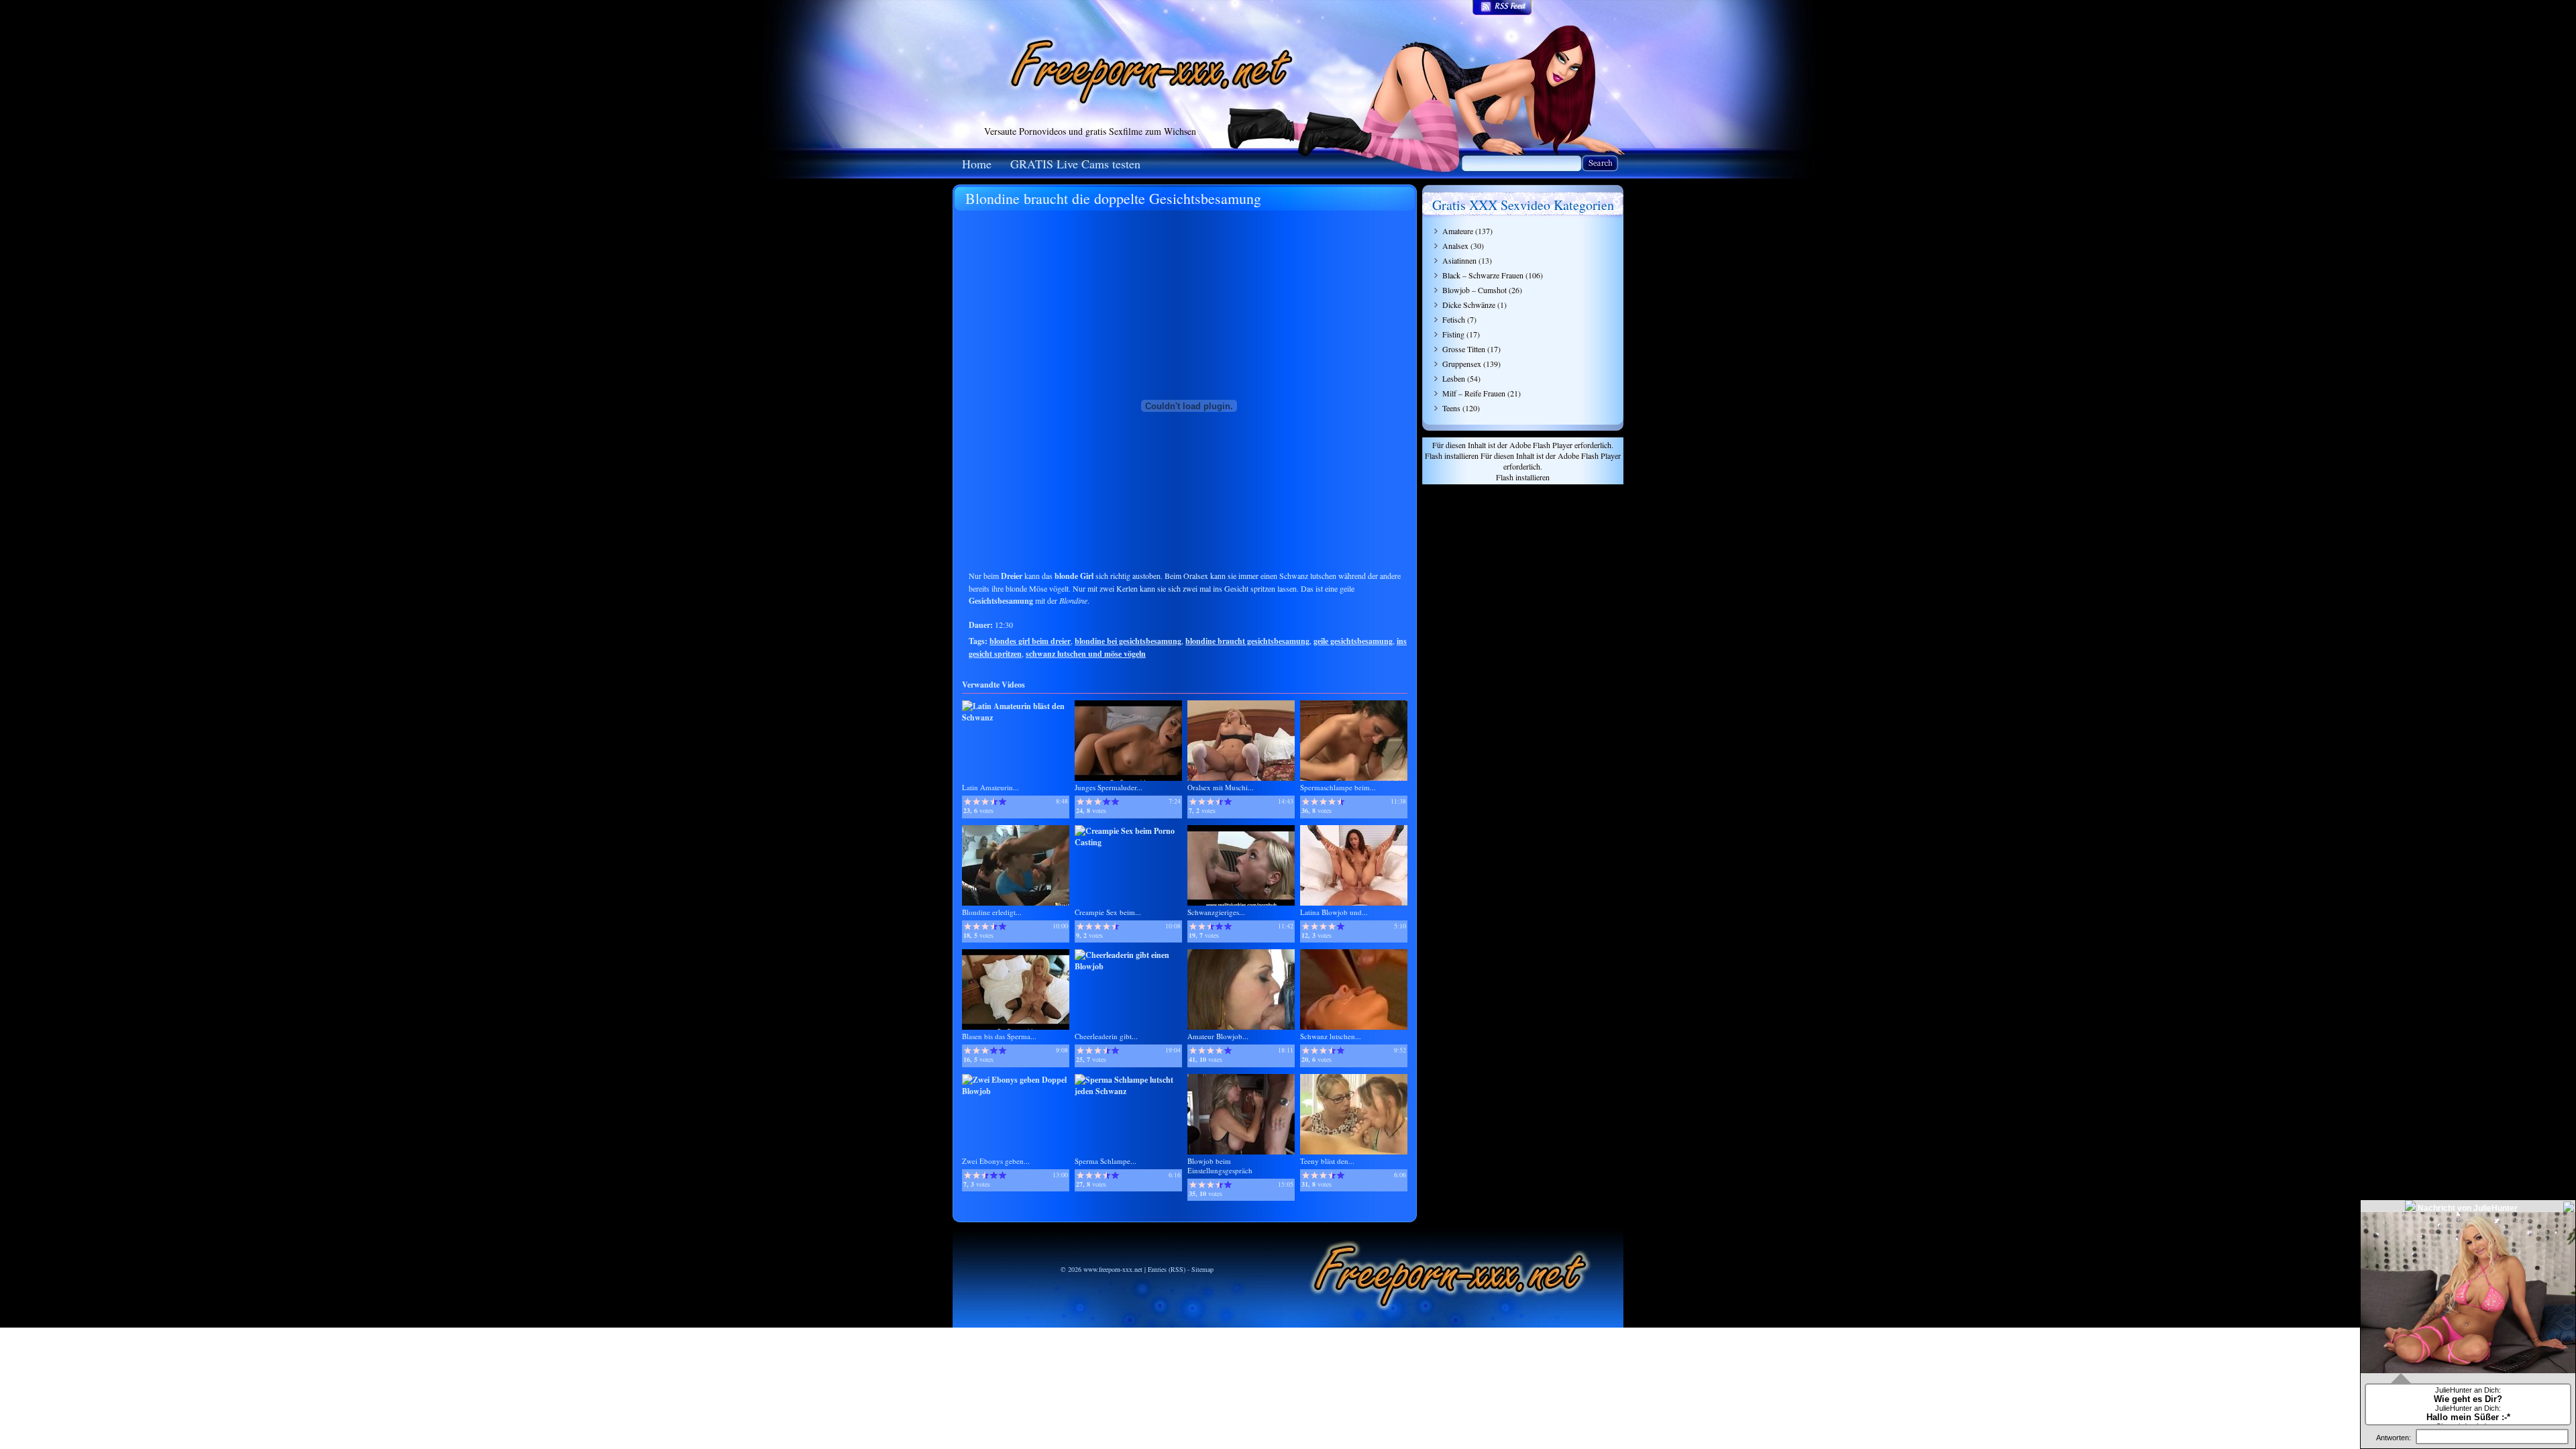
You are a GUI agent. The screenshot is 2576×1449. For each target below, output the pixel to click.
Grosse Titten (1464, 349)
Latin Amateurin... (990, 787)
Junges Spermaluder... (1109, 787)
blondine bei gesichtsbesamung (1128, 641)
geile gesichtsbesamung (1353, 641)
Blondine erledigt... (992, 912)
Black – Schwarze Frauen (1483, 275)
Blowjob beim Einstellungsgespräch (1220, 1166)
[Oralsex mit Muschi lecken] (1241, 778)
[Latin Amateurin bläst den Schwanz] (1016, 717)
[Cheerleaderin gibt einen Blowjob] (1128, 966)
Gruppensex (1462, 364)
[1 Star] (968, 802)
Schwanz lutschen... (1331, 1036)
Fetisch (1454, 319)
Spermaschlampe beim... (1338, 787)
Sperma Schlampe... (1106, 1161)
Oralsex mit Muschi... (1221, 787)
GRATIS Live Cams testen (1075, 164)
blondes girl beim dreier (1030, 641)
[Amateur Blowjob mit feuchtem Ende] (1241, 1027)
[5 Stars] (1003, 802)
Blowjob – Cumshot (1474, 290)
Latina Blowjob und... (1334, 912)
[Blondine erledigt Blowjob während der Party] (1016, 903)
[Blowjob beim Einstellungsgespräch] (1241, 1151)
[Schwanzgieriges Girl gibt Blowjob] (1241, 903)
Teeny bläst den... (1327, 1161)
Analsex (1455, 246)
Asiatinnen (1459, 260)
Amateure (1458, 231)
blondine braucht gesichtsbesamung (1247, 641)
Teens (1451, 408)
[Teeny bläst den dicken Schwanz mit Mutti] (1354, 1151)
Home (977, 164)
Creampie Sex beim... (1108, 912)
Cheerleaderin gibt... (1106, 1036)
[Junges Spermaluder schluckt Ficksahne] (1128, 778)
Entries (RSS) (1167, 1269)
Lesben (1454, 378)
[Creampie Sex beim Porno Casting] (1128, 842)
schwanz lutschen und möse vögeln (1086, 654)
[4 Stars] (994, 802)
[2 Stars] (976, 802)
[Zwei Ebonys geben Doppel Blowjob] (1016, 1091)
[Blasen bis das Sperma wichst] (1016, 1027)
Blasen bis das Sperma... (999, 1036)
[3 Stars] (985, 802)
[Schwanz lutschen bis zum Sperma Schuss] (1354, 1027)
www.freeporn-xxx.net (1113, 1269)
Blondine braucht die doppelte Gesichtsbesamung (1113, 198)
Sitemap (1202, 1269)
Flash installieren (1452, 455)
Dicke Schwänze (1469, 305)
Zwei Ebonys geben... (996, 1161)
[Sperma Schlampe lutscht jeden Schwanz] (1128, 1091)
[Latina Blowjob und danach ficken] (1354, 903)
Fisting (1453, 334)
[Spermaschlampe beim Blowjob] (1354, 778)
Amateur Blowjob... (1218, 1036)
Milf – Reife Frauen (1474, 393)
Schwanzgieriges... (1216, 912)
